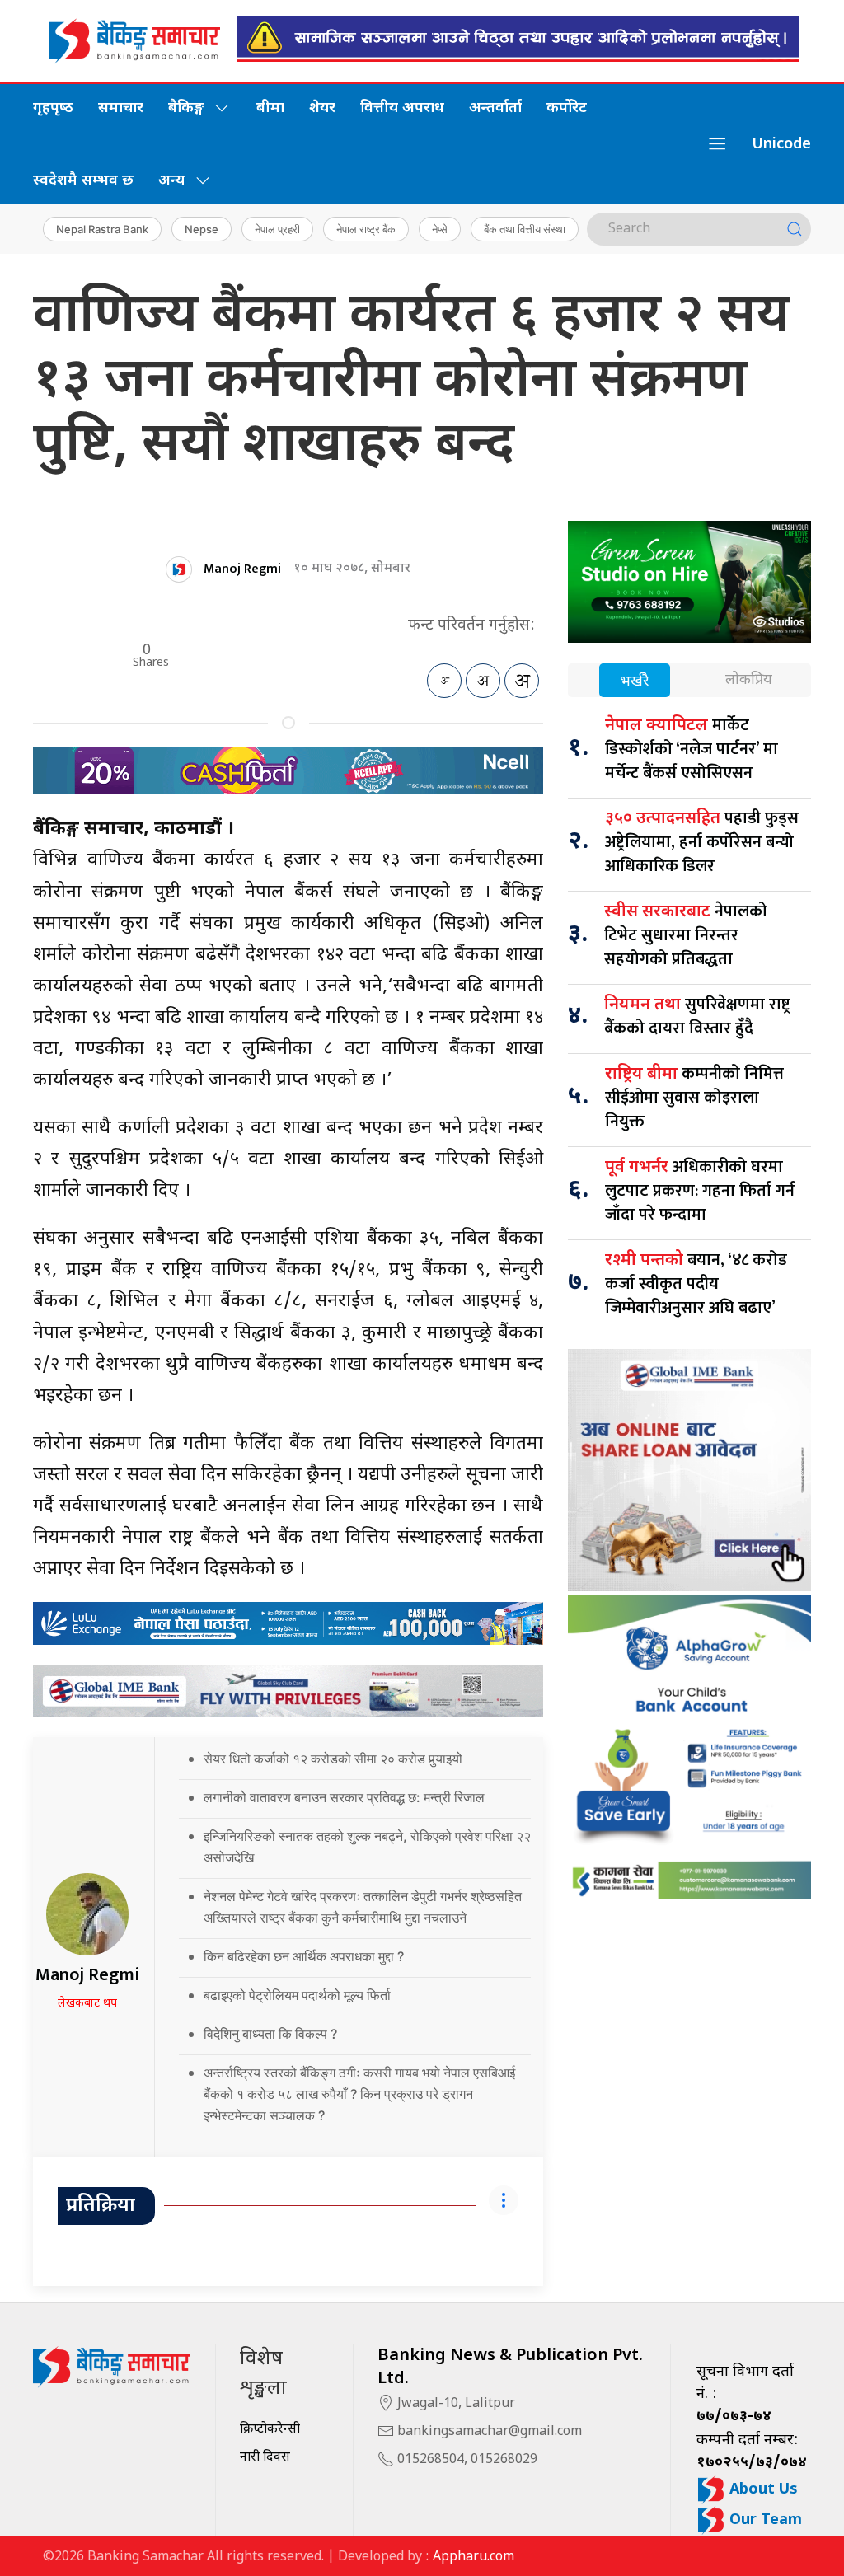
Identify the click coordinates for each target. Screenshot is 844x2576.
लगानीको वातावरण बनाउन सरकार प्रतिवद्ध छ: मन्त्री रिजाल (346, 1797)
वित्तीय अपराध (402, 108)
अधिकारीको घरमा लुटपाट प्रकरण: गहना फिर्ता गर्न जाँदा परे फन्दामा (700, 1191)
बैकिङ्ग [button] (186, 108)
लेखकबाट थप (87, 2004)
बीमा (270, 108)
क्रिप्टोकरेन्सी (270, 2430)
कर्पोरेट (567, 108)
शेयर (322, 108)
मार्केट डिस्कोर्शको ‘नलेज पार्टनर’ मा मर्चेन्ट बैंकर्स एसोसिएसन (692, 749)
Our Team (764, 2520)
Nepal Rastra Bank (102, 229)
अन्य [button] (171, 181)
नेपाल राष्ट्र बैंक (366, 229)
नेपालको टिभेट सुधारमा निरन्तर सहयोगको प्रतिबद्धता (686, 935)
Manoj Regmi (242, 569)
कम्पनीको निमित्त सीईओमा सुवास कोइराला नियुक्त (694, 1098)
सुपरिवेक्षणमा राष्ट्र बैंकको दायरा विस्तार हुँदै (697, 1016)
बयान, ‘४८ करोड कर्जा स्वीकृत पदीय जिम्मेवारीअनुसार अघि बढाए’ (696, 1284)
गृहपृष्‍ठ (53, 108)
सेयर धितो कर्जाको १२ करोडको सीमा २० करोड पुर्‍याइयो (333, 1759)
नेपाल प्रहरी (277, 229)
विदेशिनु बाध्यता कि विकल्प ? (274, 2034)
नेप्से (440, 229)
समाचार (121, 108)
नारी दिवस (265, 2458)
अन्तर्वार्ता (495, 108)
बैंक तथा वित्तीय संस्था (525, 229)
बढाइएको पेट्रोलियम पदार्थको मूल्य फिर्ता (299, 1995)
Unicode (781, 145)
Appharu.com (474, 2557)
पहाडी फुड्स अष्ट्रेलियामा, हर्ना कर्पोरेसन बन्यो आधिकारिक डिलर (702, 842)
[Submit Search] (795, 229)
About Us (762, 2490)
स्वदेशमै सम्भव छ (83, 181)
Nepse (202, 229)
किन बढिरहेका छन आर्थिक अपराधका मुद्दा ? (305, 1956)
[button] (717, 144)
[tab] (635, 682)
